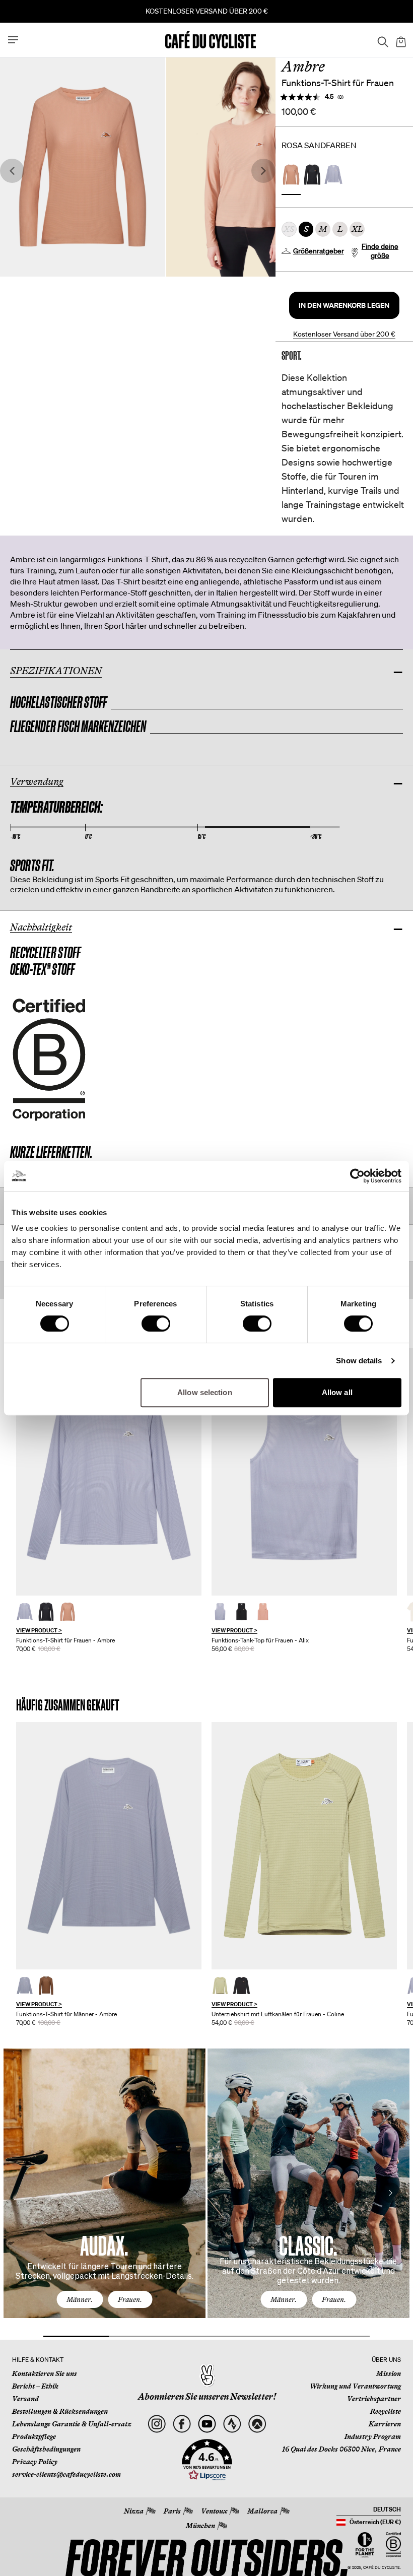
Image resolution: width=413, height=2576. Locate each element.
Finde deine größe (380, 251)
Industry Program (373, 2436)
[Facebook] (182, 2424)
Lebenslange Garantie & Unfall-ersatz (72, 2424)
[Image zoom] (83, 167)
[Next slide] (263, 171)
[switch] (156, 1324)
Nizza (134, 2511)
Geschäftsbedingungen (46, 2449)
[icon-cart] (400, 40)
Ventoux (214, 2511)
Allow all (337, 1392)
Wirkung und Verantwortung (355, 2386)
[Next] (390, 2193)
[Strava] (232, 2424)
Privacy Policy (35, 2462)
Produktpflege (34, 2436)
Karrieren (385, 2424)
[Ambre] (109, 1472)
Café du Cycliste (382, 2568)
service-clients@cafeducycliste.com (66, 2474)
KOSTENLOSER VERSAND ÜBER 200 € (207, 11)
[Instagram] (156, 2424)
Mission (389, 2373)
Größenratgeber (319, 251)
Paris (172, 2511)
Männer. (80, 2299)
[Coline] (304, 1846)
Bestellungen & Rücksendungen (60, 2411)
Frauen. (130, 2299)
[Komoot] (257, 2424)
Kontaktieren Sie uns (45, 2373)
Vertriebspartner (374, 2399)
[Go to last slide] (12, 171)
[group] (109, 1500)
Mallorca (262, 2511)
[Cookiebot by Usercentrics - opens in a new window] (357, 1176)
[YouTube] (207, 2424)
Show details (359, 1361)
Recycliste (386, 2411)
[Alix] (304, 1472)
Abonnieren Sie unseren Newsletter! (207, 2397)
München (200, 2526)
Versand (25, 2399)
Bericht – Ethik (35, 2386)
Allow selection (205, 1392)
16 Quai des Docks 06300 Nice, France (341, 2449)
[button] (344, 305)
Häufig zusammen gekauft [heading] (68, 1705)
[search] (380, 40)
